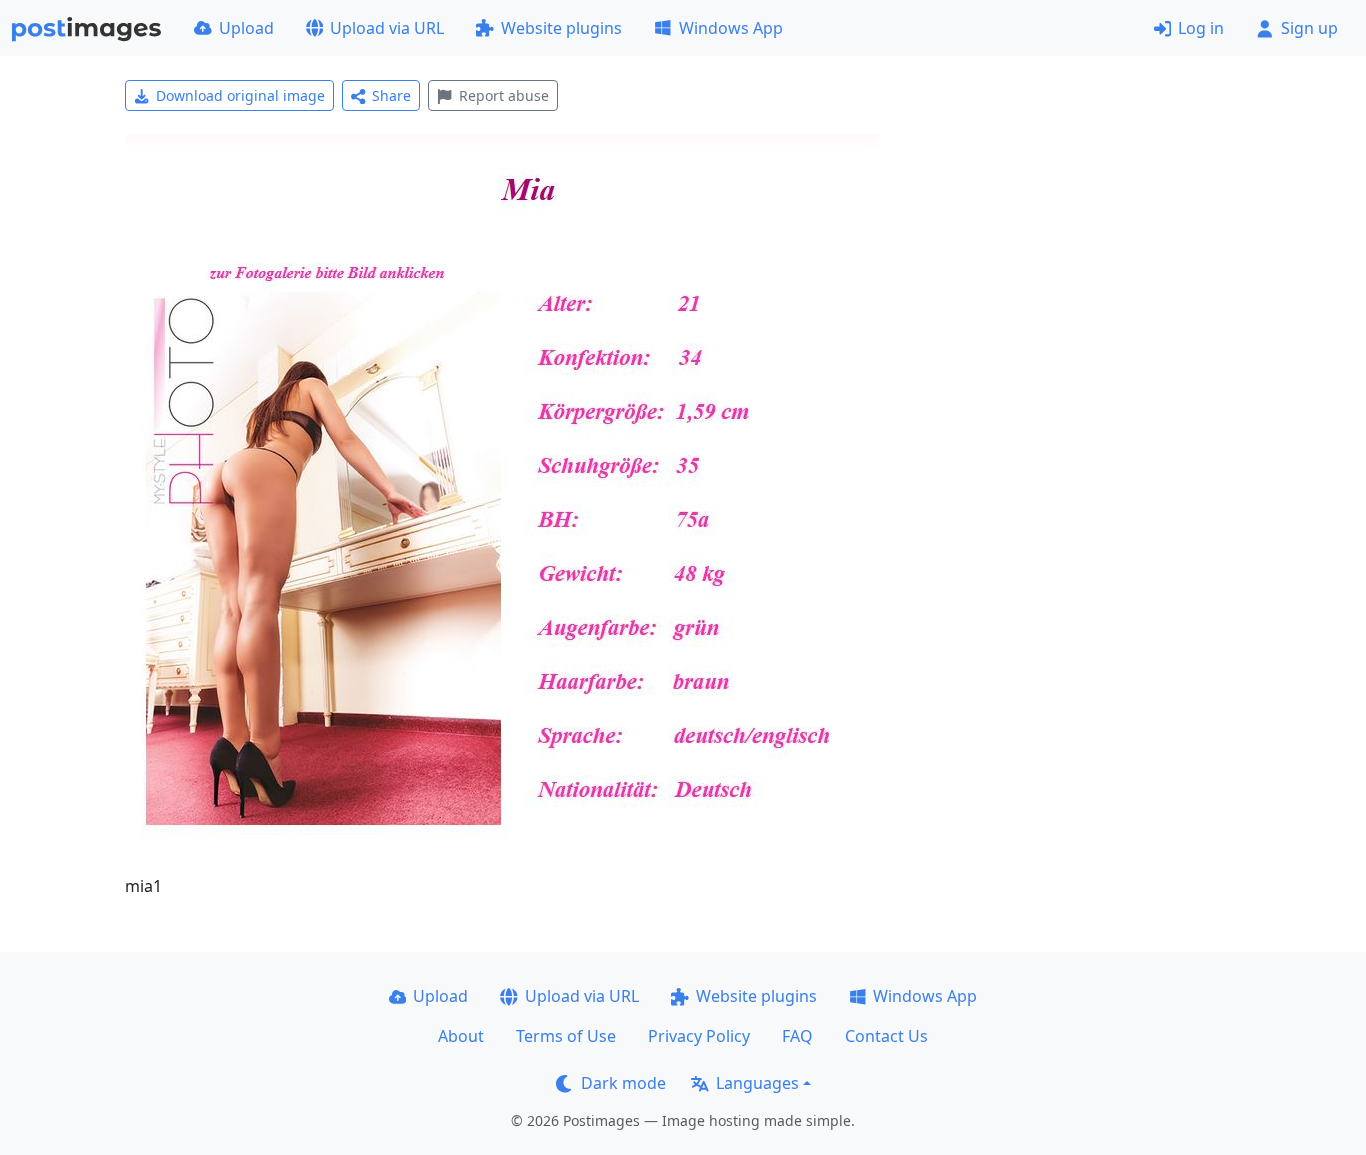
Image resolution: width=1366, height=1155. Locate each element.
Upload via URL (387, 28)
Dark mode (623, 1083)
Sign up (1309, 28)
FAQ (797, 1036)
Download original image (240, 95)
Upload (246, 28)
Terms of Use (566, 1036)
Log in (1201, 28)
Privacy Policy (699, 1036)
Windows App (731, 28)
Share (391, 95)
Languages (757, 1083)
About (461, 1036)
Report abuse (504, 95)
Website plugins (561, 28)
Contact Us (886, 1036)
